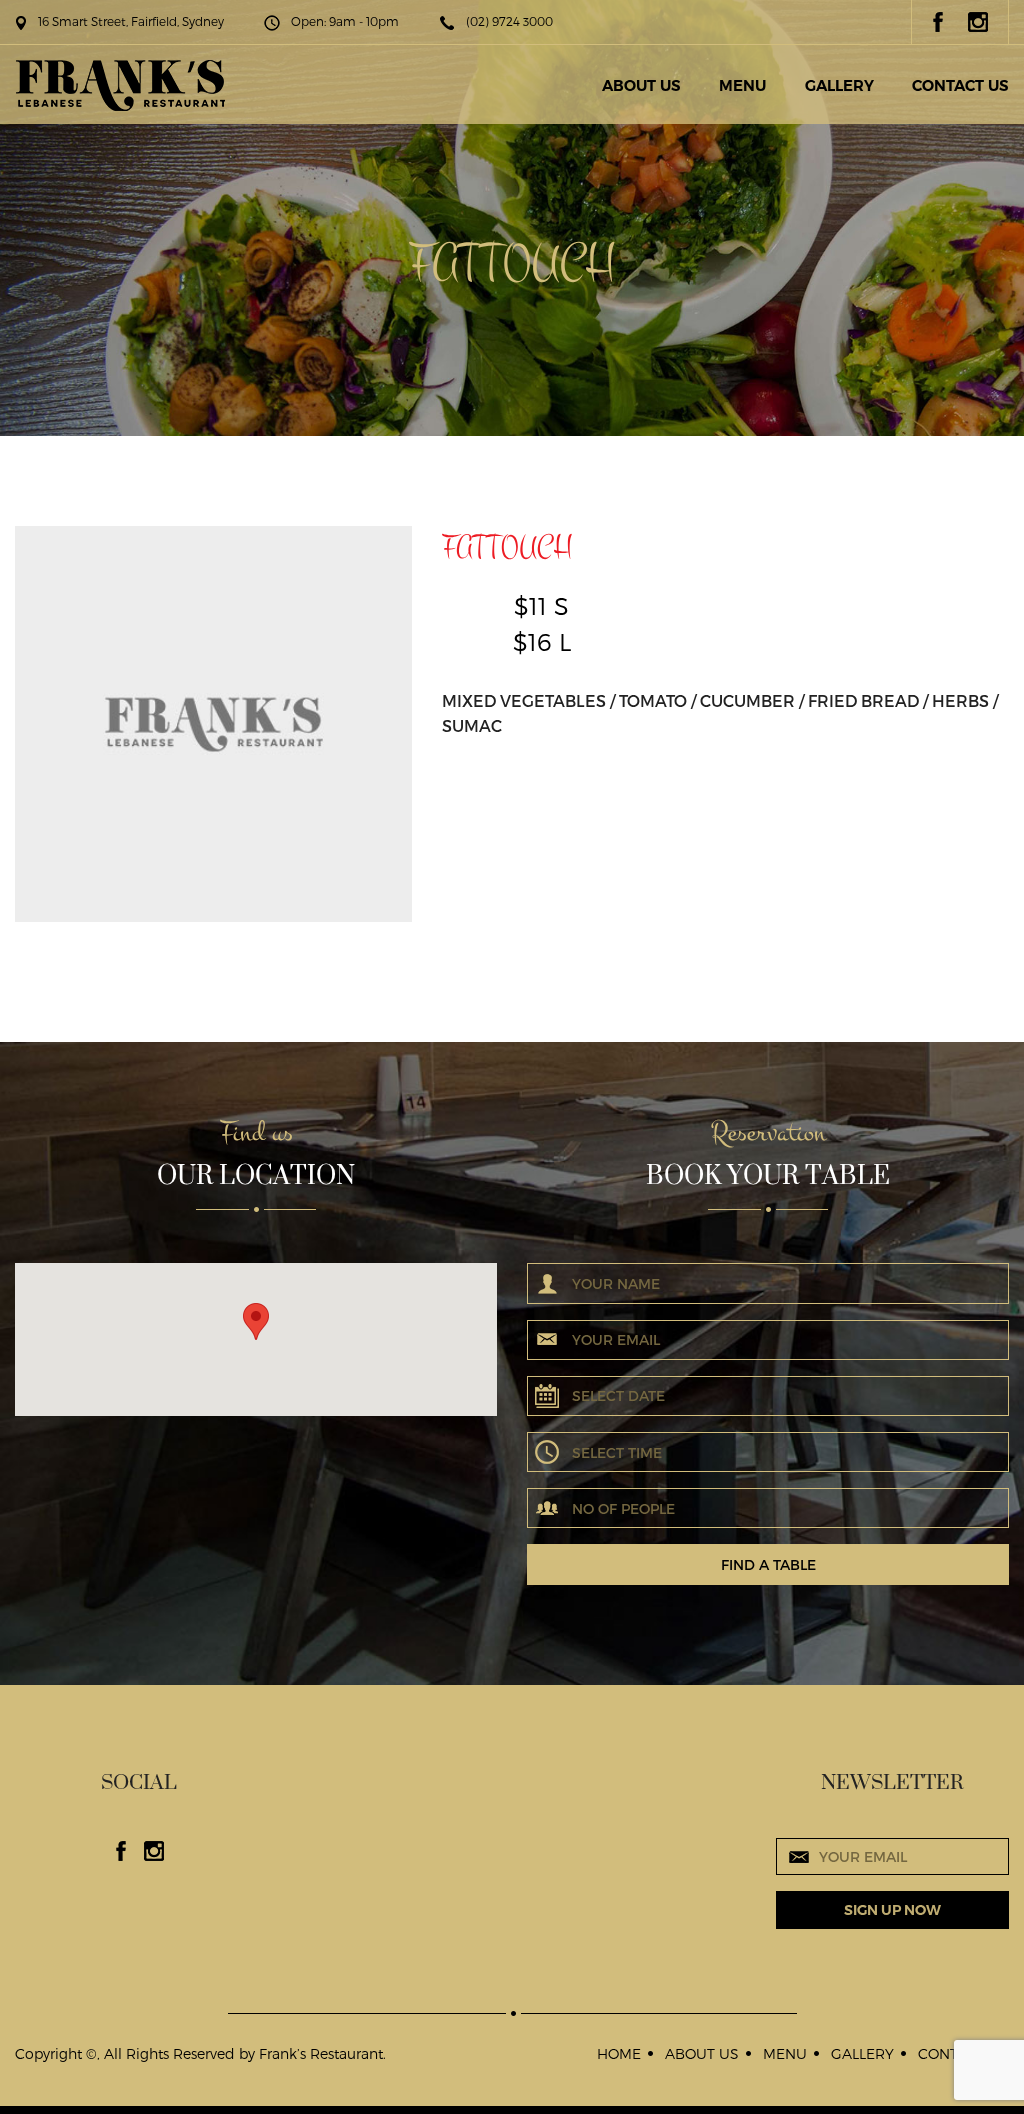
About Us (641, 85)
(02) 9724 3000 (509, 21)
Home (619, 2053)
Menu (742, 85)
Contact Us (960, 85)
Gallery (839, 85)
